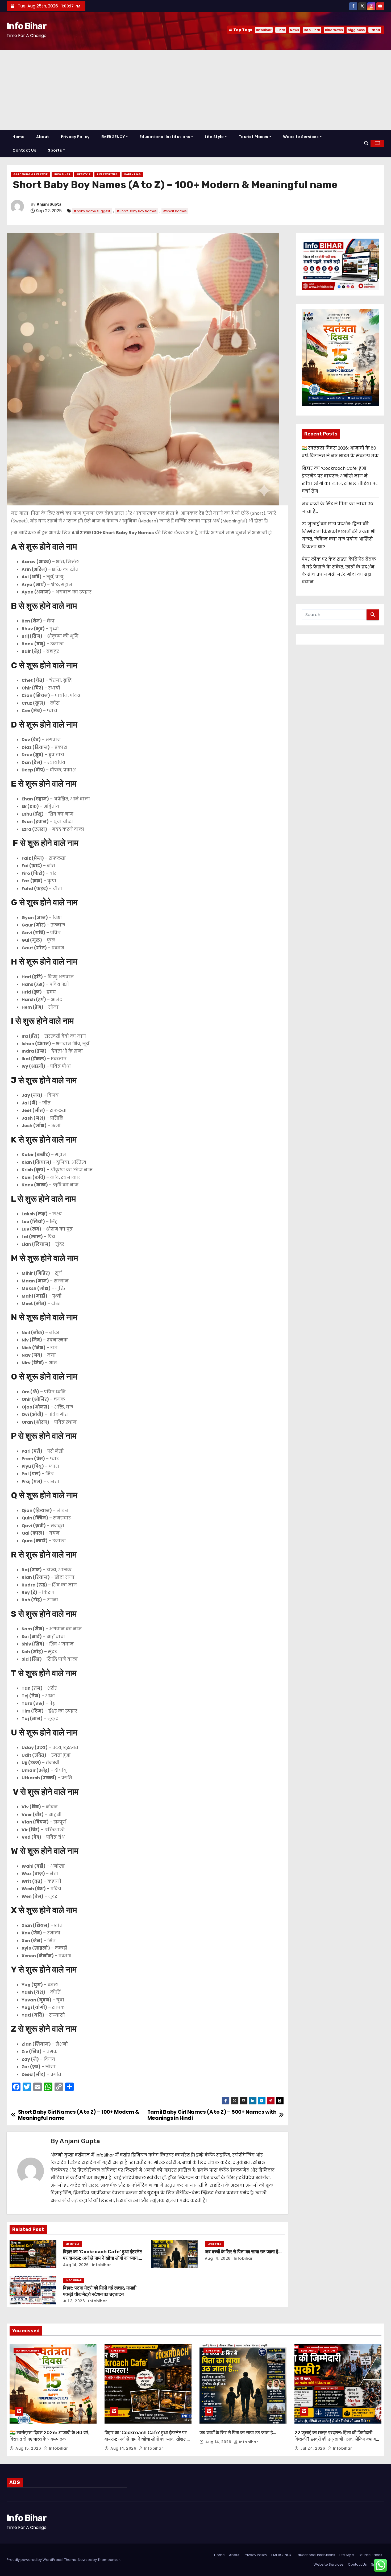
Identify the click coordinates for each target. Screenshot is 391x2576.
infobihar (101, 2265)
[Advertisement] (195, 90)
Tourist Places (253, 137)
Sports (55, 150)
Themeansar (109, 2560)
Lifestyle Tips (107, 174)
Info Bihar (26, 26)
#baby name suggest (92, 211)
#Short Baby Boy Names (137, 211)
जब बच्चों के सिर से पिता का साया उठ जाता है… (243, 2252)
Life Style (214, 137)
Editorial (308, 2351)
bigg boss (356, 30)
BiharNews (334, 30)
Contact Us (24, 150)
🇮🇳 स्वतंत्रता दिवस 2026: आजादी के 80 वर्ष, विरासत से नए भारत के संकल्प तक (50, 2436)
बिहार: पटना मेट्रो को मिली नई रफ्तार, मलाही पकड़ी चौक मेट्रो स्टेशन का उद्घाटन (100, 2291)
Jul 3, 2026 (74, 2301)
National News (28, 2351)
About (43, 137)
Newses (85, 2560)
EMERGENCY (113, 137)
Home (18, 137)
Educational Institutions (165, 137)
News (294, 30)
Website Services (301, 137)
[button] (366, 143)
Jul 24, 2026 (313, 2448)
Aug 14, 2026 (76, 2265)
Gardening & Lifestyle (30, 174)
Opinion (329, 2351)
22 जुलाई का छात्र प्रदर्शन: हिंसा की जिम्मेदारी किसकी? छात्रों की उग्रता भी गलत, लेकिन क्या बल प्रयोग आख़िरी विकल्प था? (337, 2439)
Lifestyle (84, 174)
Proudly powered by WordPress (35, 2560)
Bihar (281, 30)
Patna (375, 30)
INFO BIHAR (62, 174)
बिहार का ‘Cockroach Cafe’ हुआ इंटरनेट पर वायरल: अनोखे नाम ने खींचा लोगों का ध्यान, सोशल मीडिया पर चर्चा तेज (103, 2258)
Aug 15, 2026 (29, 2448)
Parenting (132, 174)
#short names (175, 211)
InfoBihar (264, 30)
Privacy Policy (75, 137)
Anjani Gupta (49, 204)
